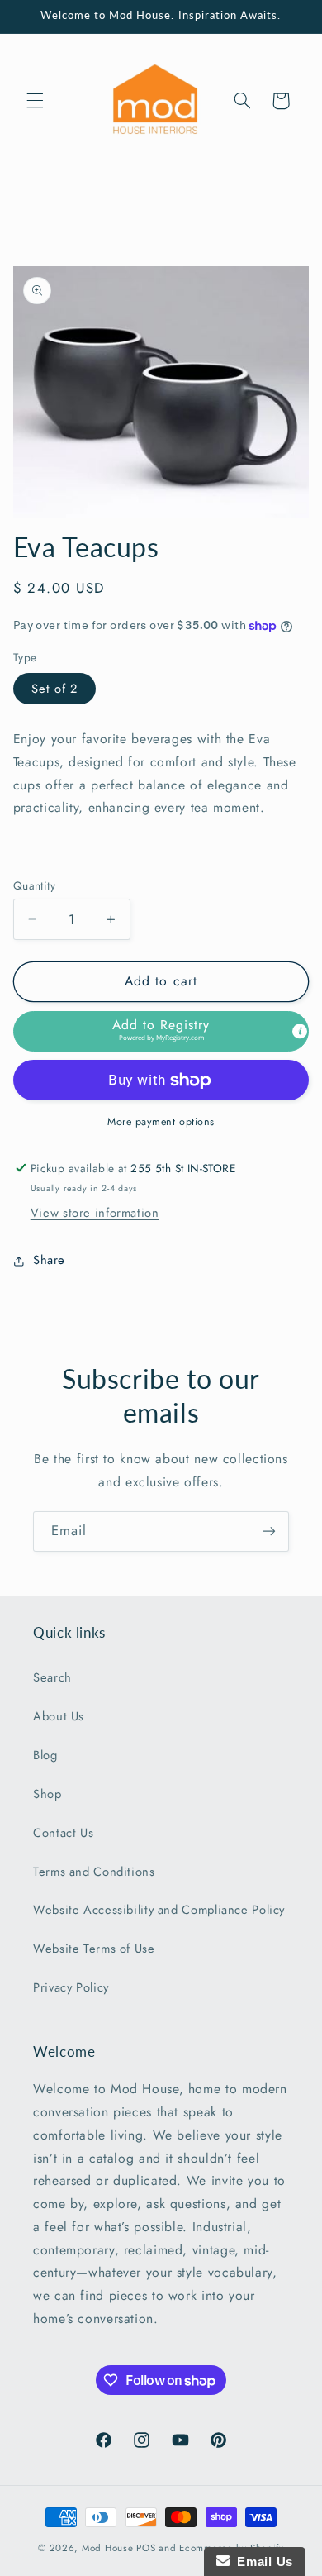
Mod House (108, 2548)
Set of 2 (54, 689)
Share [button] (49, 1260)
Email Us (261, 2562)
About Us (59, 1716)
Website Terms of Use (94, 1949)
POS (146, 2548)
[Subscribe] (269, 1531)
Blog (45, 1755)
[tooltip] (300, 1031)
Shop (47, 1794)
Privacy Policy (71, 1987)
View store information (95, 1213)
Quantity (34, 885)
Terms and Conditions (94, 1872)
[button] (35, 101)
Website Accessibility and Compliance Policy (159, 1910)
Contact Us (63, 1833)
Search (52, 1677)
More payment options (161, 1122)
